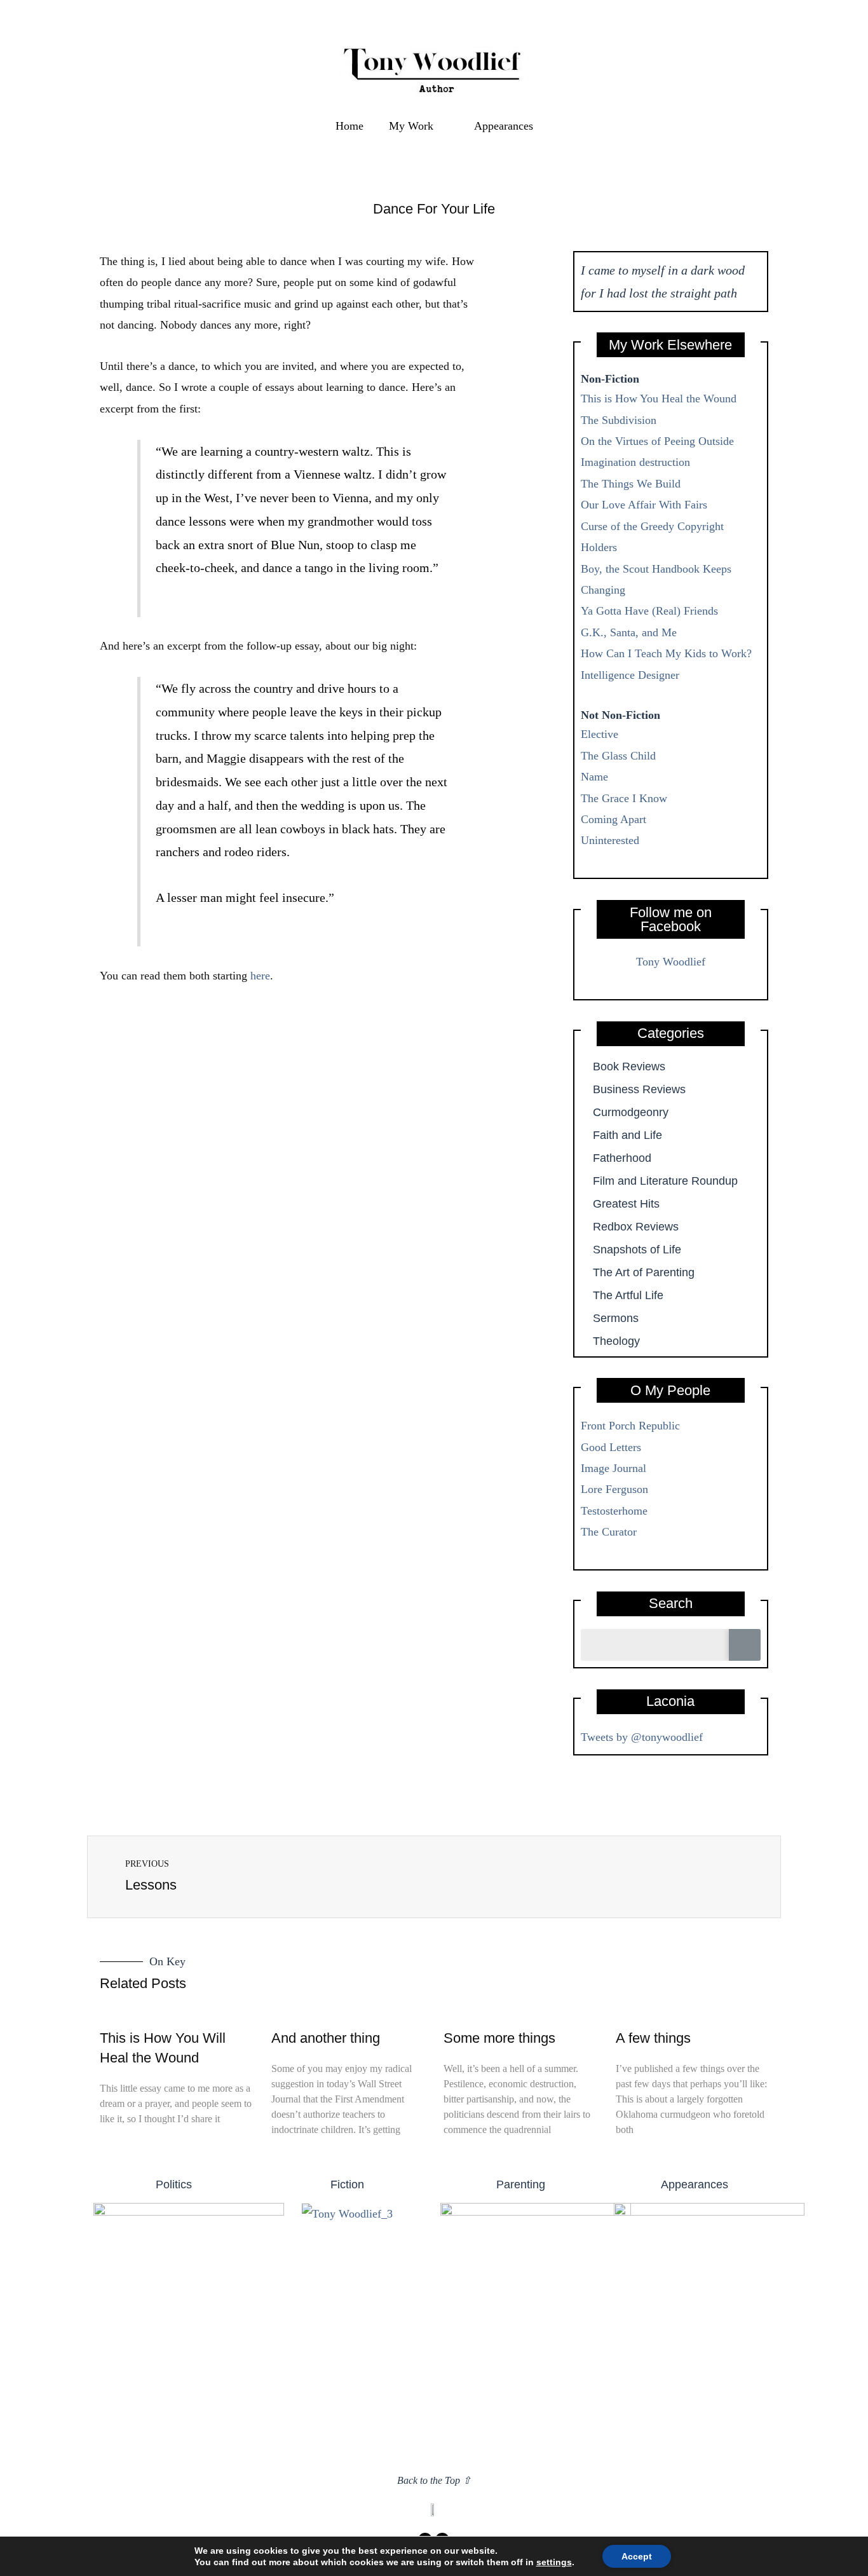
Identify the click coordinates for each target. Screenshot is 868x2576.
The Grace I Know (624, 798)
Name (594, 777)
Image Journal (614, 1468)
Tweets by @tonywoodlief (642, 1737)
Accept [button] (637, 2556)
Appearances (504, 126)
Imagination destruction (635, 462)
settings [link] (554, 2562)
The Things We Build (631, 484)
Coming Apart (614, 819)
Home (349, 126)
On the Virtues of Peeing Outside (657, 441)
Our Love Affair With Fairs (644, 505)
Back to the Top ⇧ (434, 2480)
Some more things (499, 2038)
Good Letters (611, 1447)
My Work (411, 126)
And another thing (326, 2038)
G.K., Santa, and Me (629, 632)
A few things (653, 2038)
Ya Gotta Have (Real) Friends (649, 611)
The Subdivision (619, 420)
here (260, 976)
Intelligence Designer (630, 675)
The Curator (609, 1532)
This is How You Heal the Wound (659, 399)
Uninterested (610, 840)
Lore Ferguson (614, 1489)
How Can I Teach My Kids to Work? (666, 653)
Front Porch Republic (630, 1426)
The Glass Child (618, 756)
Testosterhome (614, 1511)
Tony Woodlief (671, 962)
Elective (600, 734)
